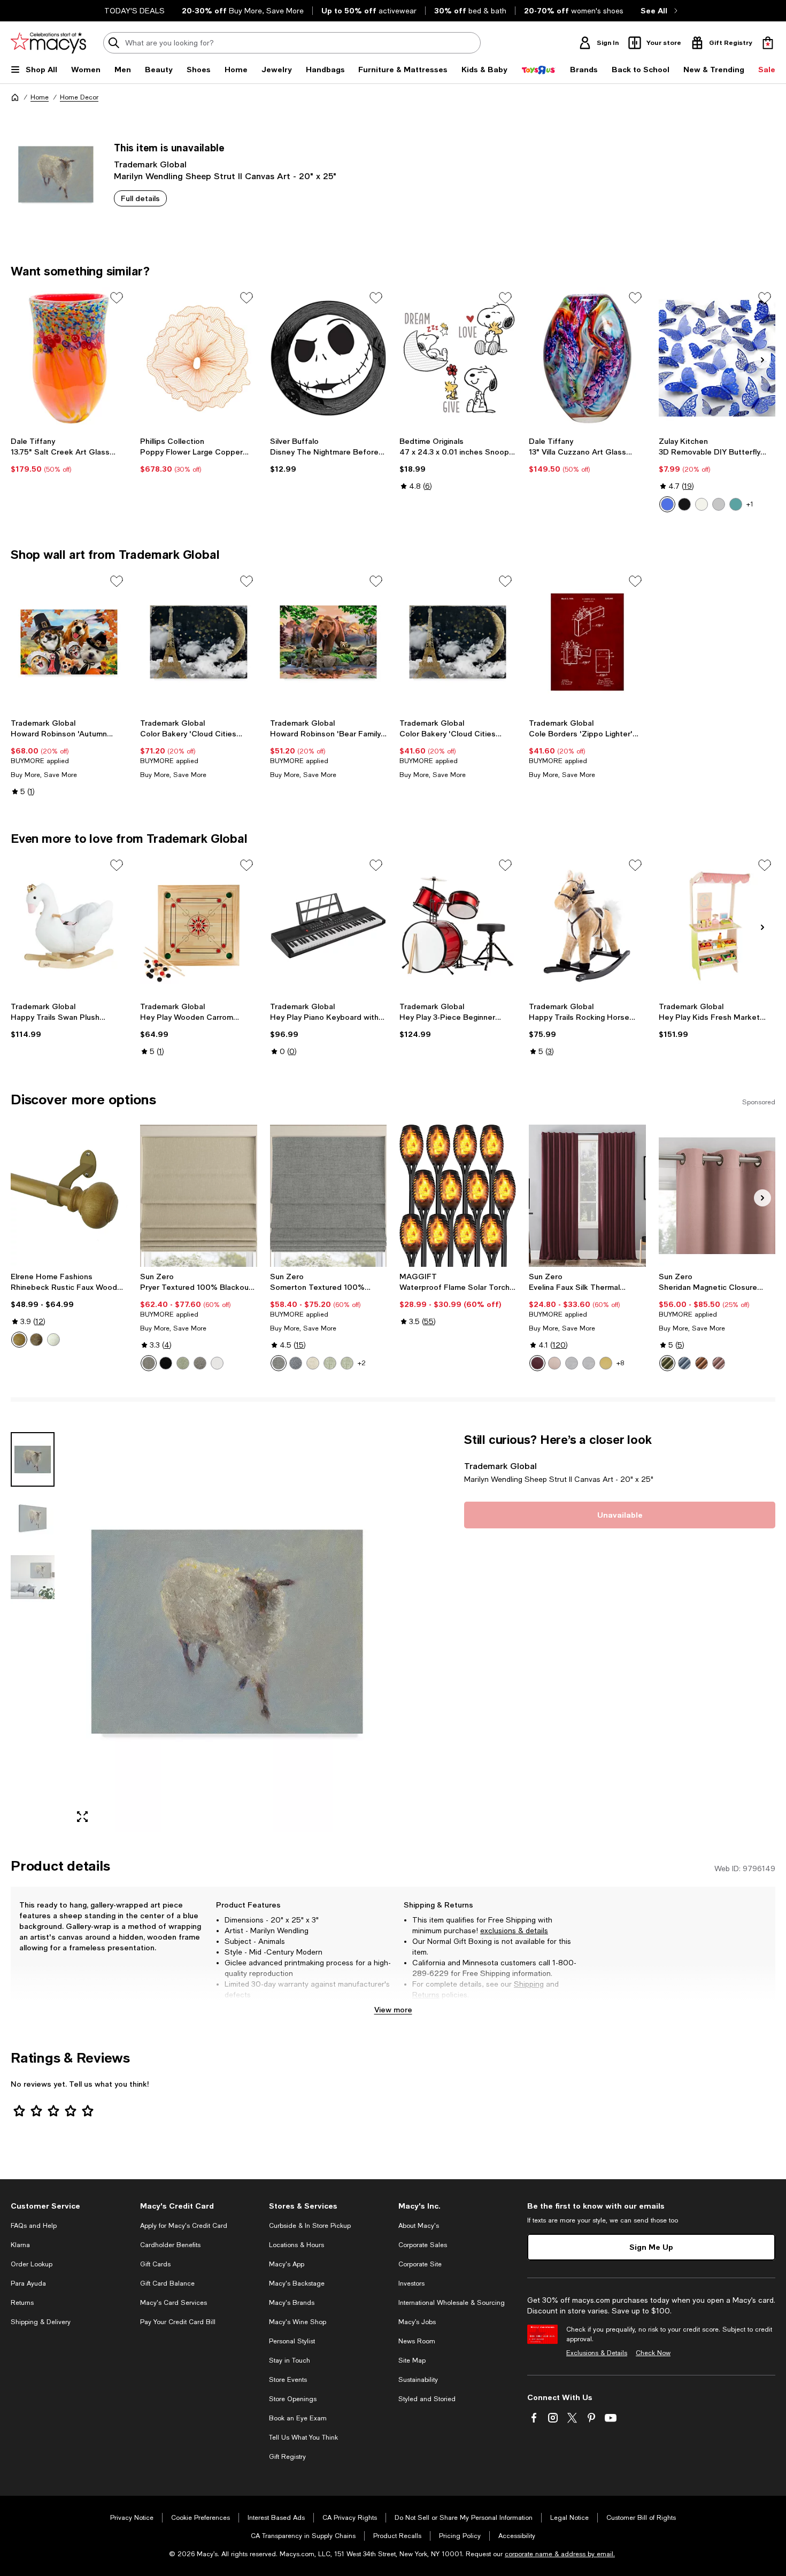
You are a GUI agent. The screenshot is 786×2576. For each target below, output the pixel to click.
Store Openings (293, 2399)
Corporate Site (420, 2264)
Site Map (412, 2360)
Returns (426, 1995)
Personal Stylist (292, 2341)
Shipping (529, 1984)
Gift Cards (155, 2264)
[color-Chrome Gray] (572, 1363)
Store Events (288, 2380)
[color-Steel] (149, 1363)
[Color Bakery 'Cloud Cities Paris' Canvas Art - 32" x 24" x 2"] (198, 642)
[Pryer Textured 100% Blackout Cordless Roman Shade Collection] (198, 1196)
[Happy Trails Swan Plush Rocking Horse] (69, 926)
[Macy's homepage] (15, 97)
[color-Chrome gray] (589, 1363)
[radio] (667, 504)
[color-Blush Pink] (554, 1363)
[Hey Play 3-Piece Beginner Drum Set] (458, 926)
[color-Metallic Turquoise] (736, 504)
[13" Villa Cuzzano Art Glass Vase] (587, 358)
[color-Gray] (279, 1363)
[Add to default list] (117, 298)
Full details (140, 198)
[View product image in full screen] (82, 1817)
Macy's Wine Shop (298, 2322)
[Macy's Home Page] (48, 43)
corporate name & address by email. (560, 2554)
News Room (417, 2341)
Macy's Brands (292, 2303)
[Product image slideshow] (227, 1632)
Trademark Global (150, 164)
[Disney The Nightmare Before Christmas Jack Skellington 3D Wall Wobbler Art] (328, 358)
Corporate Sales (423, 2245)
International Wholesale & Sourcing (452, 2303)
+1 (750, 504)
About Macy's (419, 2226)
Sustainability (418, 2380)
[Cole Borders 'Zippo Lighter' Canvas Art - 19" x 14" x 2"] (587, 642)
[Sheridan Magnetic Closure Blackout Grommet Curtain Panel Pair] (717, 1196)
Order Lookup (32, 2264)
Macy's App (287, 2264)
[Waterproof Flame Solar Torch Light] (458, 1196)
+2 (362, 1363)
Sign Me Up (651, 2247)
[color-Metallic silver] (719, 504)
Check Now (653, 2353)
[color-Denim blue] (684, 1363)
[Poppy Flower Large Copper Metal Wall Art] (198, 358)
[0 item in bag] (768, 43)
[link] (69, 455)
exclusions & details (514, 1931)
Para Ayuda (28, 2283)
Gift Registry (287, 2457)
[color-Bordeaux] (537, 1363)
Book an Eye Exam (298, 2418)
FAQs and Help (34, 2226)
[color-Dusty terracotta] (702, 1363)
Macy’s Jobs (417, 2322)
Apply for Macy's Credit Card (184, 2226)
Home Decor (79, 97)
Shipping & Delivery (41, 2322)
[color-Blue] (296, 1363)
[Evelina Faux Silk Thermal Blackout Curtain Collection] (587, 1196)
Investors (411, 2283)
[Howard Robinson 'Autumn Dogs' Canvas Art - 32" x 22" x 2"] (69, 642)
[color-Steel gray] (200, 1363)
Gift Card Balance (167, 2283)
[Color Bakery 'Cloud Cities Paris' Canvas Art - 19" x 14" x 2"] (458, 642)
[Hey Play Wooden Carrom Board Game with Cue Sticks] (198, 926)
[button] (199, 1632)
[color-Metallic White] (702, 504)
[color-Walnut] (36, 1340)
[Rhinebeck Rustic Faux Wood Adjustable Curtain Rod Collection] (69, 1196)
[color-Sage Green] (330, 1363)
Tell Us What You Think (303, 2437)
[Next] (762, 360)
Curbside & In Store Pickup (310, 2226)
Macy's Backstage (297, 2283)
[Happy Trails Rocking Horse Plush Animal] (587, 926)
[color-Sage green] (183, 1363)
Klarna (20, 2245)
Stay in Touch (290, 2360)
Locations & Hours (296, 2245)
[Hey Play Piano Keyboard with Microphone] (328, 926)
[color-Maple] (19, 1340)
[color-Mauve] (719, 1363)
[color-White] (53, 1340)
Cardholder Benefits (170, 2245)
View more (393, 2009)
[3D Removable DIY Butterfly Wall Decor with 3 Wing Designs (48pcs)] (717, 358)
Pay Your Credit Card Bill (178, 2322)
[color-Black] (166, 1363)
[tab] (33, 1459)
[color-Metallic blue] (667, 504)
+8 (620, 1363)
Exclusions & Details (597, 2353)
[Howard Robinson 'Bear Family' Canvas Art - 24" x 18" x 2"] (328, 642)
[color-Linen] (313, 1363)
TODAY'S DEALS (134, 11)
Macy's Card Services (174, 2303)
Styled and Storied (427, 2399)
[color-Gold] (606, 1363)
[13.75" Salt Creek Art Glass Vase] (69, 358)
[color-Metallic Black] (684, 504)
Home (40, 97)
